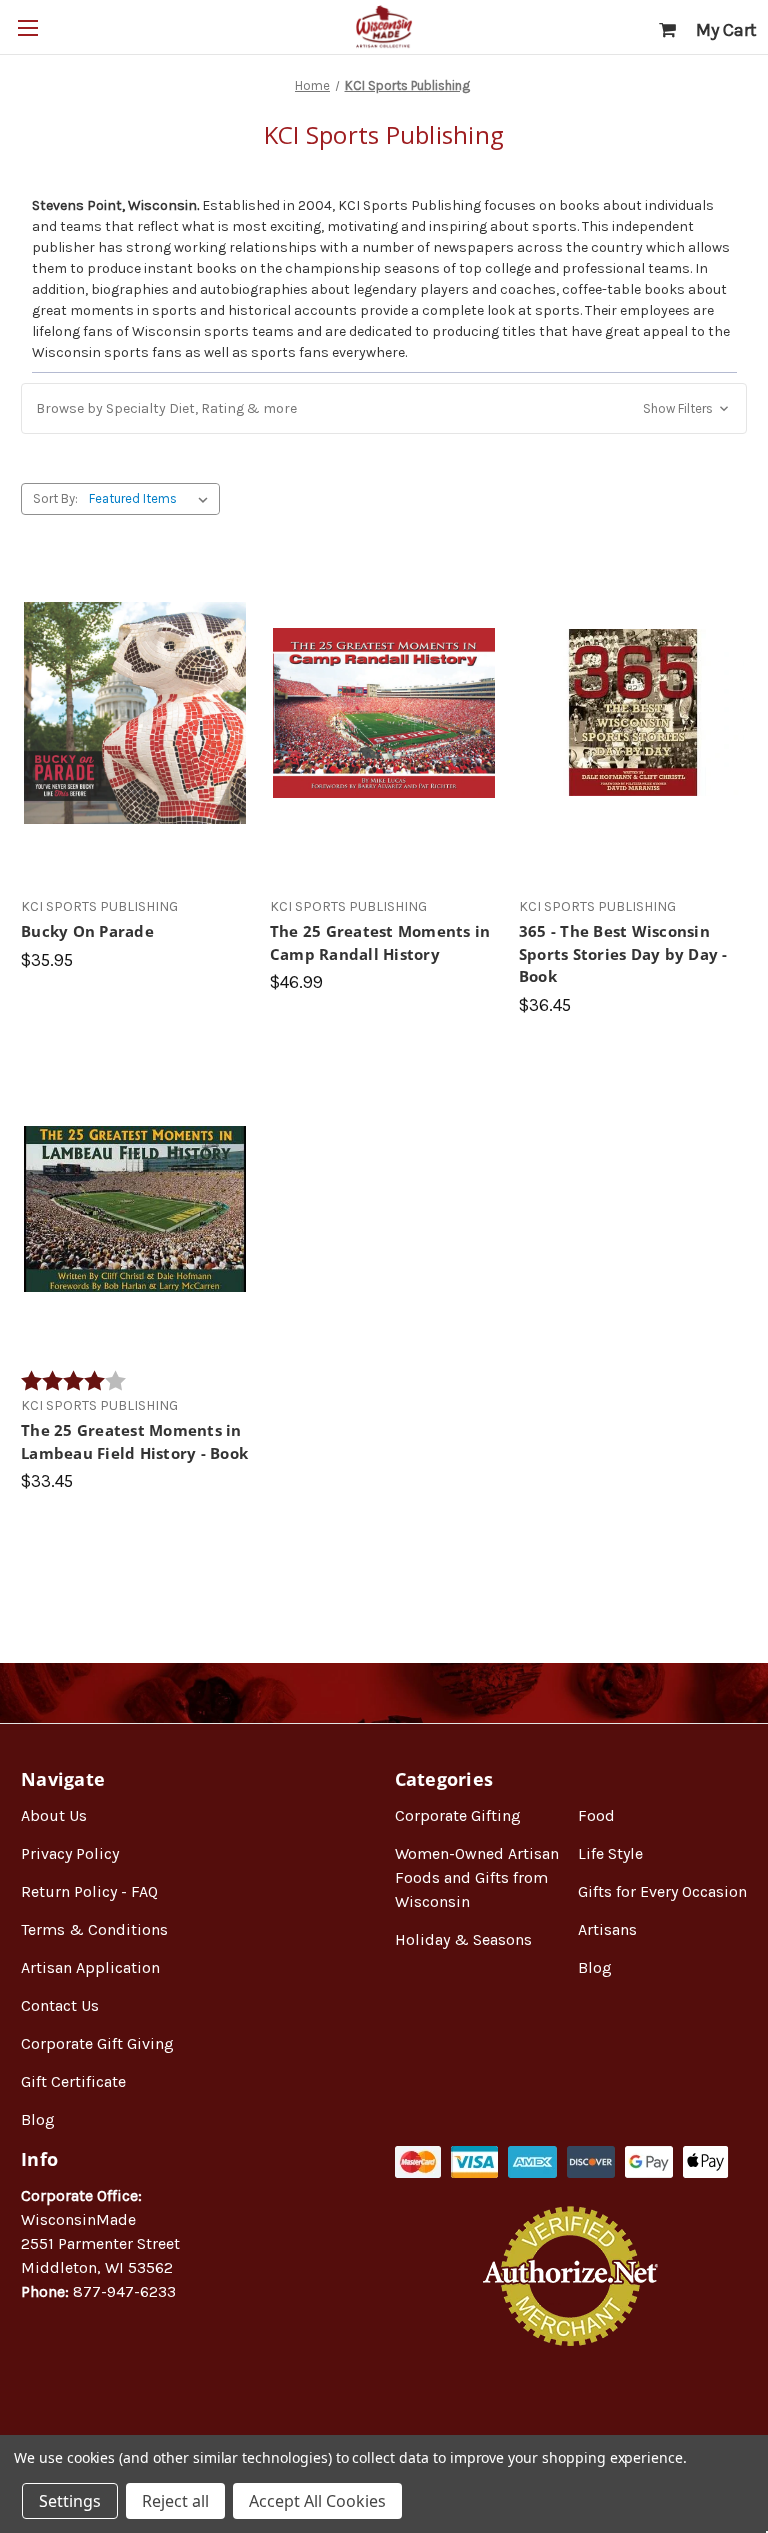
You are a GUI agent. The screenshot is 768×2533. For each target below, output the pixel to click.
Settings (70, 2501)
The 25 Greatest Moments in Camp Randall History (380, 942)
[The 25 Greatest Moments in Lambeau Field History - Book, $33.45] (135, 1209)
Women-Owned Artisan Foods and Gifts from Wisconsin (477, 1877)
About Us (54, 1815)
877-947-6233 (124, 2291)
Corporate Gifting (458, 1815)
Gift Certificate (73, 2081)
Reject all (175, 2501)
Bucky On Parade (87, 931)
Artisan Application (90, 1967)
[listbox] (152, 499)
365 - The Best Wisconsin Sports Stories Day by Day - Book (623, 953)
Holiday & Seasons (463, 1939)
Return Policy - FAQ (89, 1891)
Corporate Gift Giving (97, 2043)
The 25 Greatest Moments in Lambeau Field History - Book (134, 1441)
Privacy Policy (70, 1853)
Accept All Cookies (317, 2501)
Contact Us (60, 2005)
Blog (38, 2119)
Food (596, 1815)
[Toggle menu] (27, 27)
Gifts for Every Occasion (662, 1891)
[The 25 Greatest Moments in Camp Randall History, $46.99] (384, 713)
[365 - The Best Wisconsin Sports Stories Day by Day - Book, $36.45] (633, 713)
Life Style (610, 1853)
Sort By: (55, 498)
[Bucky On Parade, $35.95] (135, 713)
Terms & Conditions (94, 1929)
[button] (384, 408)
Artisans (607, 1929)
